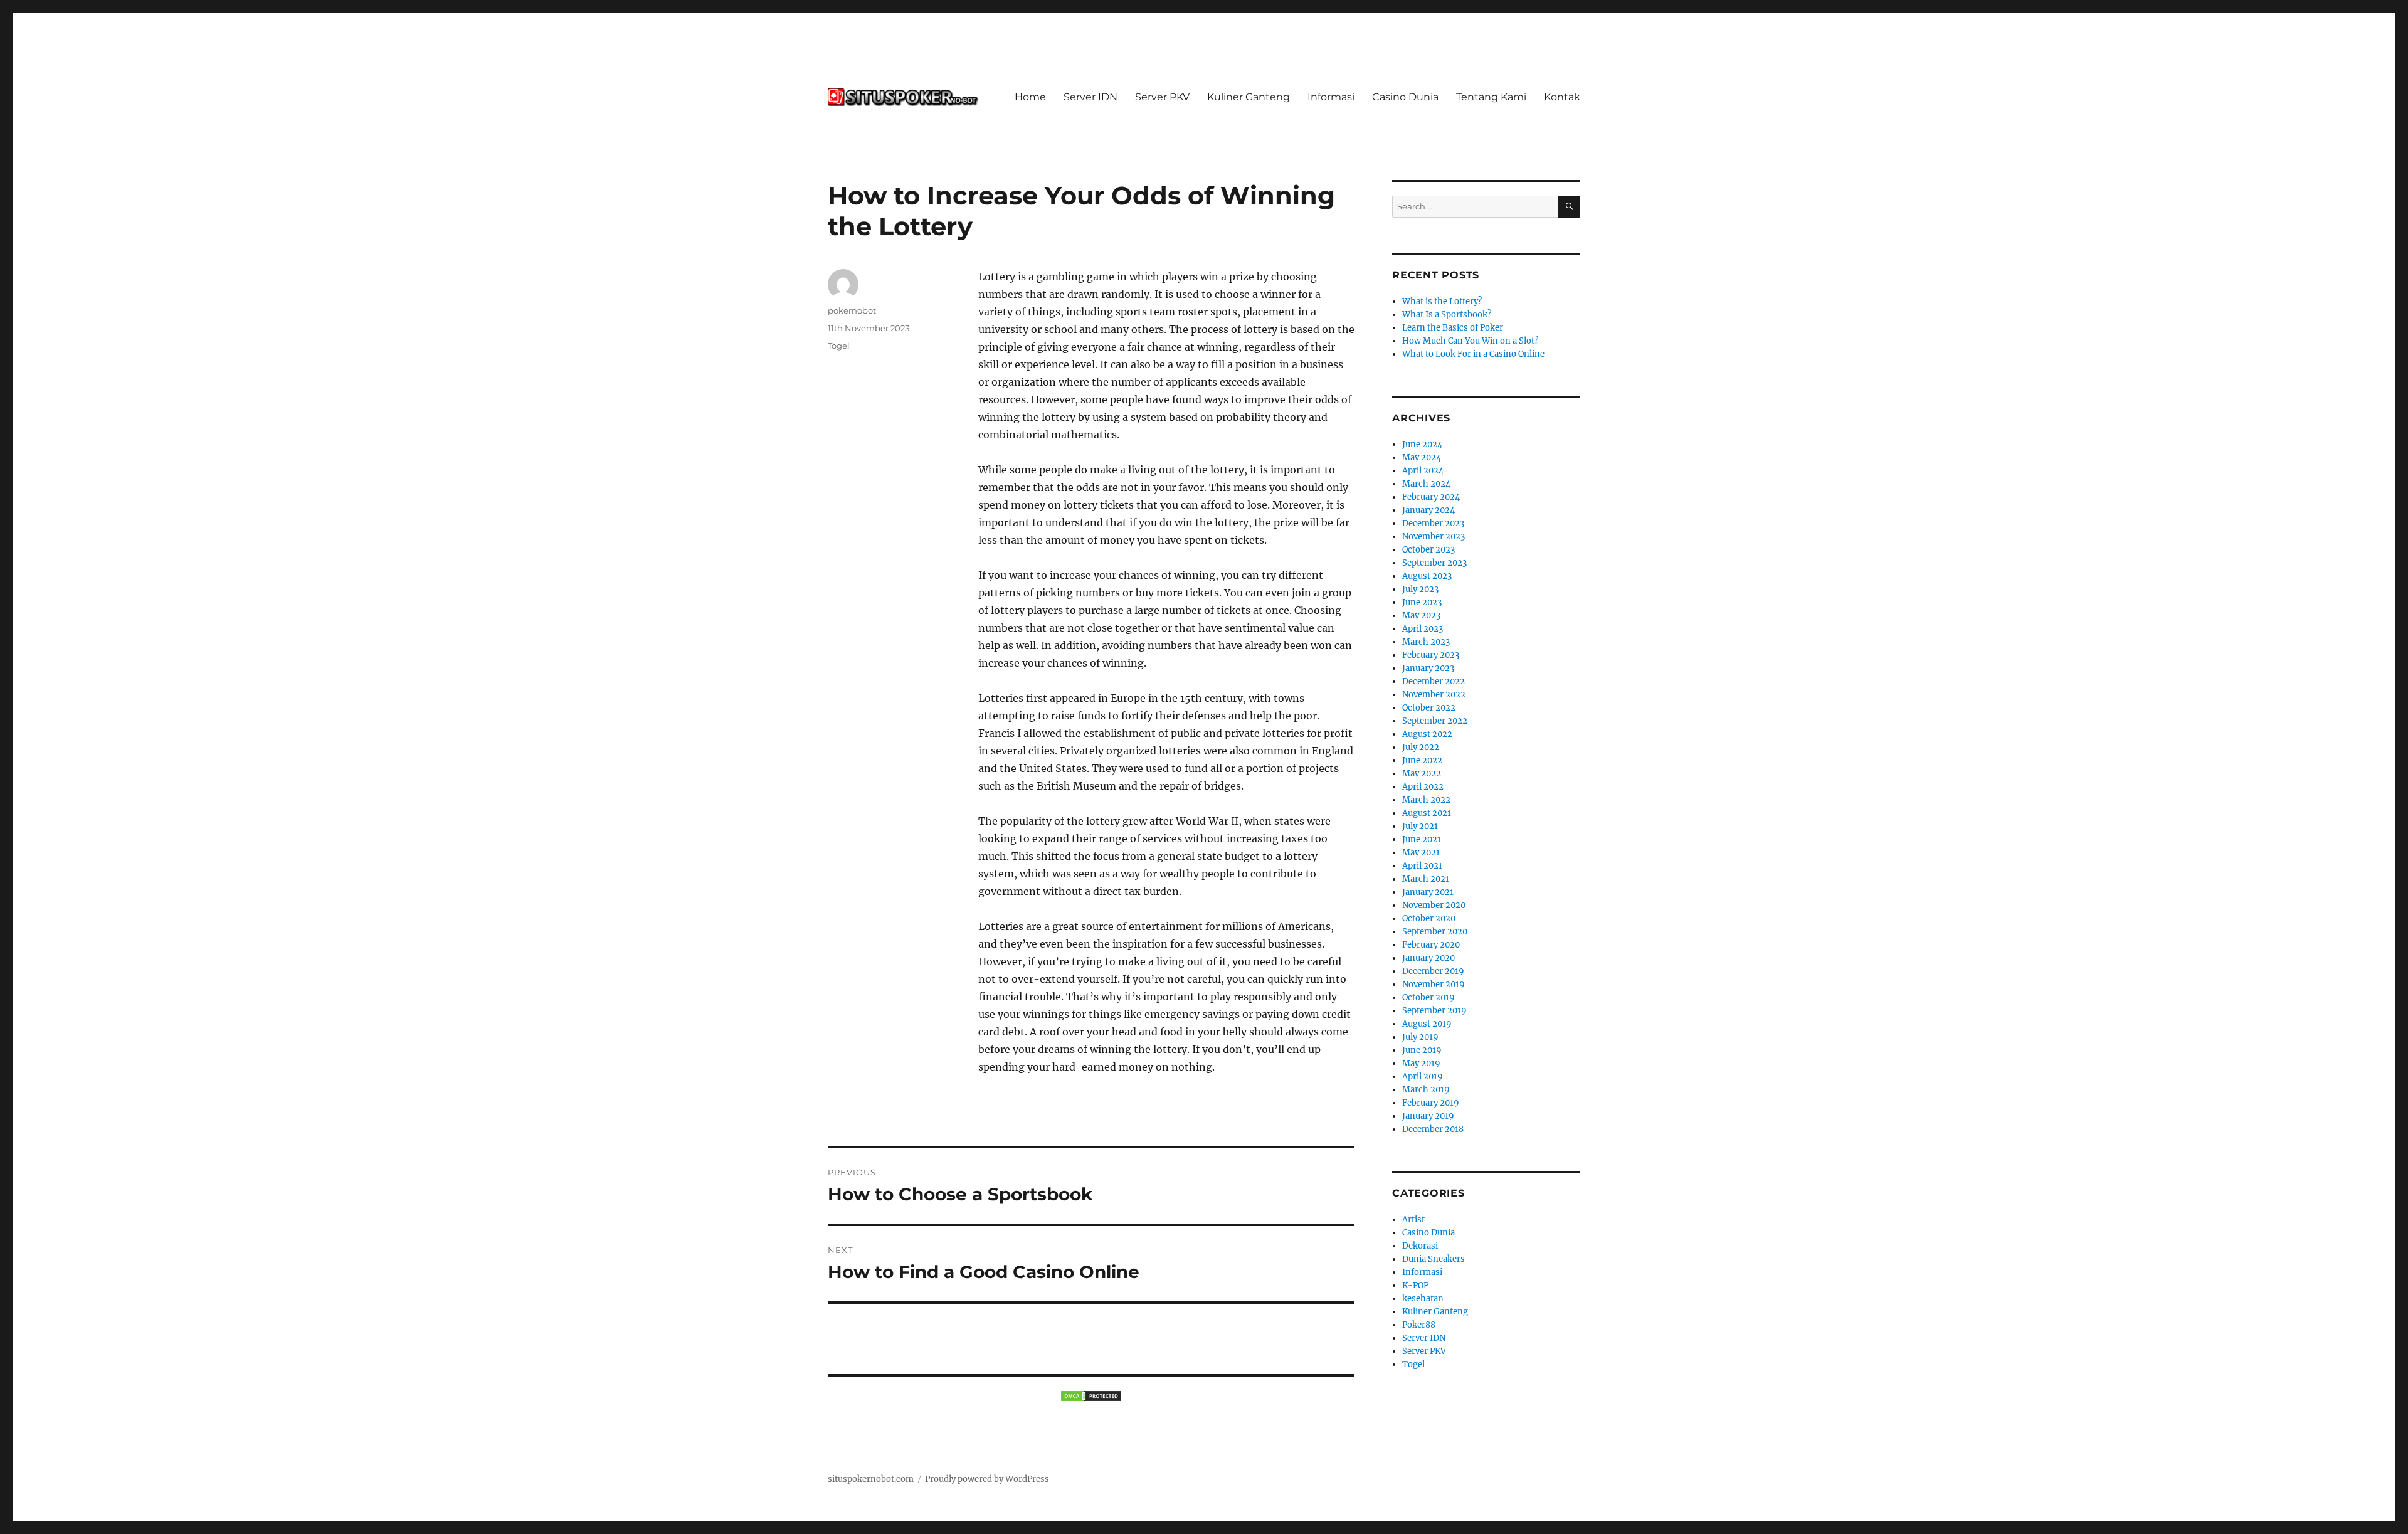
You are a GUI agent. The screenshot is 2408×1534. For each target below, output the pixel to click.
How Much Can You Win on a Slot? (1470, 341)
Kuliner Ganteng (1249, 97)
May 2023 (1421, 616)
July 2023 (1420, 589)
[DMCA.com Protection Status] (1091, 1396)
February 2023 (1431, 655)
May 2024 (1422, 458)
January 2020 (1428, 958)
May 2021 (1421, 853)
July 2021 (1420, 826)
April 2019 (1423, 1076)
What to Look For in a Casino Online (1473, 354)
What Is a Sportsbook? (1447, 315)
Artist (1413, 1219)
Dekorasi (1420, 1246)
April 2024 (1423, 471)
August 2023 (1427, 576)
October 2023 (1428, 550)
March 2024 (1426, 484)
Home (1030, 97)
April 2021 (1422, 866)
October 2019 (1428, 997)
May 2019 (1421, 1063)
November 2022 (1434, 695)
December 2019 (1433, 971)
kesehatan (1423, 1299)
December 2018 (1433, 1129)
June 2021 (1422, 839)
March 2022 (1426, 800)
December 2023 (1433, 523)
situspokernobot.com (871, 1479)
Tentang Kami (1491, 97)
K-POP (1415, 1285)
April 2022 (1423, 787)
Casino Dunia (1405, 97)
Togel (839, 346)
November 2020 (1434, 905)
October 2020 (1429, 918)
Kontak (1562, 97)
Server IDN (1090, 97)
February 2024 (1431, 497)
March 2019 (1426, 1090)
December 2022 (1434, 681)
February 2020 (1431, 945)
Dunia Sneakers (1434, 1259)
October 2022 (1429, 708)
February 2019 (1431, 1103)
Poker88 (1419, 1325)
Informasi (1331, 97)
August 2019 (1427, 1024)
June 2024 (1422, 444)
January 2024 (1428, 510)
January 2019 (1428, 1116)
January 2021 (1428, 892)
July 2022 (1421, 747)
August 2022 (1427, 734)
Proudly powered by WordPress (987, 1479)
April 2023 (1423, 629)
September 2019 (1434, 1011)
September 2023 (1434, 563)
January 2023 (1428, 668)
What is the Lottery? (1442, 301)
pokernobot (852, 310)
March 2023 (1426, 642)
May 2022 (1422, 774)
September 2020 (1435, 932)
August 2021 (1427, 813)
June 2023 (1422, 602)
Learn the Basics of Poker (1453, 328)
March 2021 (1426, 879)
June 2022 (1422, 760)
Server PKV (1162, 97)
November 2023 (1434, 537)
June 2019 (1422, 1050)
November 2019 (1434, 984)
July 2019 (1420, 1037)
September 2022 (1435, 721)
